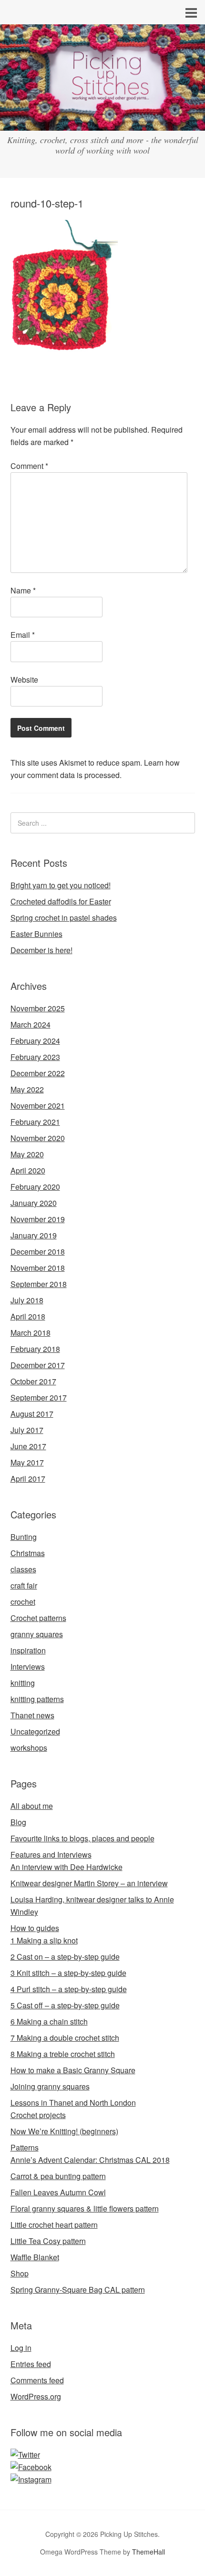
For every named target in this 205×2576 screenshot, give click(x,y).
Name (23, 590)
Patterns (25, 2147)
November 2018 (38, 1268)
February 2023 (35, 1057)
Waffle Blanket (35, 2257)
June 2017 (28, 1446)
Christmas (28, 1553)
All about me (32, 1806)
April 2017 (28, 1479)
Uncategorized (35, 1731)
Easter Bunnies (36, 934)
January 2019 (34, 1235)
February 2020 (35, 1187)
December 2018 (38, 1252)
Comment (29, 466)
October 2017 (33, 1381)
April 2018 (28, 1316)
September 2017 (39, 1397)
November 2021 (38, 1106)
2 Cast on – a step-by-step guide (65, 1957)
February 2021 (35, 1122)
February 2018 (35, 1349)
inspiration (28, 1650)
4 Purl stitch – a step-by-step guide (69, 1989)
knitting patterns (37, 1699)
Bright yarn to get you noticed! (61, 885)
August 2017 (32, 1414)
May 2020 (27, 1154)
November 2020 (38, 1138)
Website (24, 680)
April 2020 (28, 1170)
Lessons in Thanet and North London (73, 2103)
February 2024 (35, 1041)
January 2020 (34, 1203)
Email (23, 635)
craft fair (24, 1585)
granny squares (37, 1634)
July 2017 (27, 1430)
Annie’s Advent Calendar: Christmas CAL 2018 (90, 2160)
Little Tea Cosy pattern (48, 2241)
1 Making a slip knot (44, 1940)
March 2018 (31, 1333)
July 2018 (27, 1300)
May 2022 (27, 1089)
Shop (20, 2273)
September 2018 (39, 1284)
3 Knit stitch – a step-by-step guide (68, 1973)
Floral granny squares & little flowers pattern (85, 2208)
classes (23, 1569)
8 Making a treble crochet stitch (63, 2054)
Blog (18, 1822)
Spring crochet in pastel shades (64, 918)
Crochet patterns (38, 1618)
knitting (23, 1683)
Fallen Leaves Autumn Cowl (58, 2192)
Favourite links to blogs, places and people (82, 1838)
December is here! (41, 950)
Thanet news (32, 1715)
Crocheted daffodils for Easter (61, 901)
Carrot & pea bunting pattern (58, 2176)
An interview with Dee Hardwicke (67, 1867)
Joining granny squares (50, 2086)
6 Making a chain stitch (49, 2021)
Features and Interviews (51, 1854)
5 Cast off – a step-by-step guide (65, 2005)
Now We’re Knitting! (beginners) (64, 2131)
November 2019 (38, 1219)
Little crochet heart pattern (54, 2225)
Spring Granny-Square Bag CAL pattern (78, 2290)
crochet (23, 1602)
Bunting (24, 1537)
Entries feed (31, 2364)
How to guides (35, 1928)
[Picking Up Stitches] (102, 122)
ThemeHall (149, 2552)
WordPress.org (36, 2396)
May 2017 (27, 1462)
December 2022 (38, 1073)
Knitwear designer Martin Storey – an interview (89, 1883)
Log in (21, 2348)
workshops (29, 1748)
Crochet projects (38, 2115)
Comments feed (37, 2380)
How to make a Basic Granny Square (73, 2070)
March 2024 (31, 1024)
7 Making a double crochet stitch (65, 2038)
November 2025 (38, 1008)
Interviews (28, 1667)
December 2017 (38, 1365)
